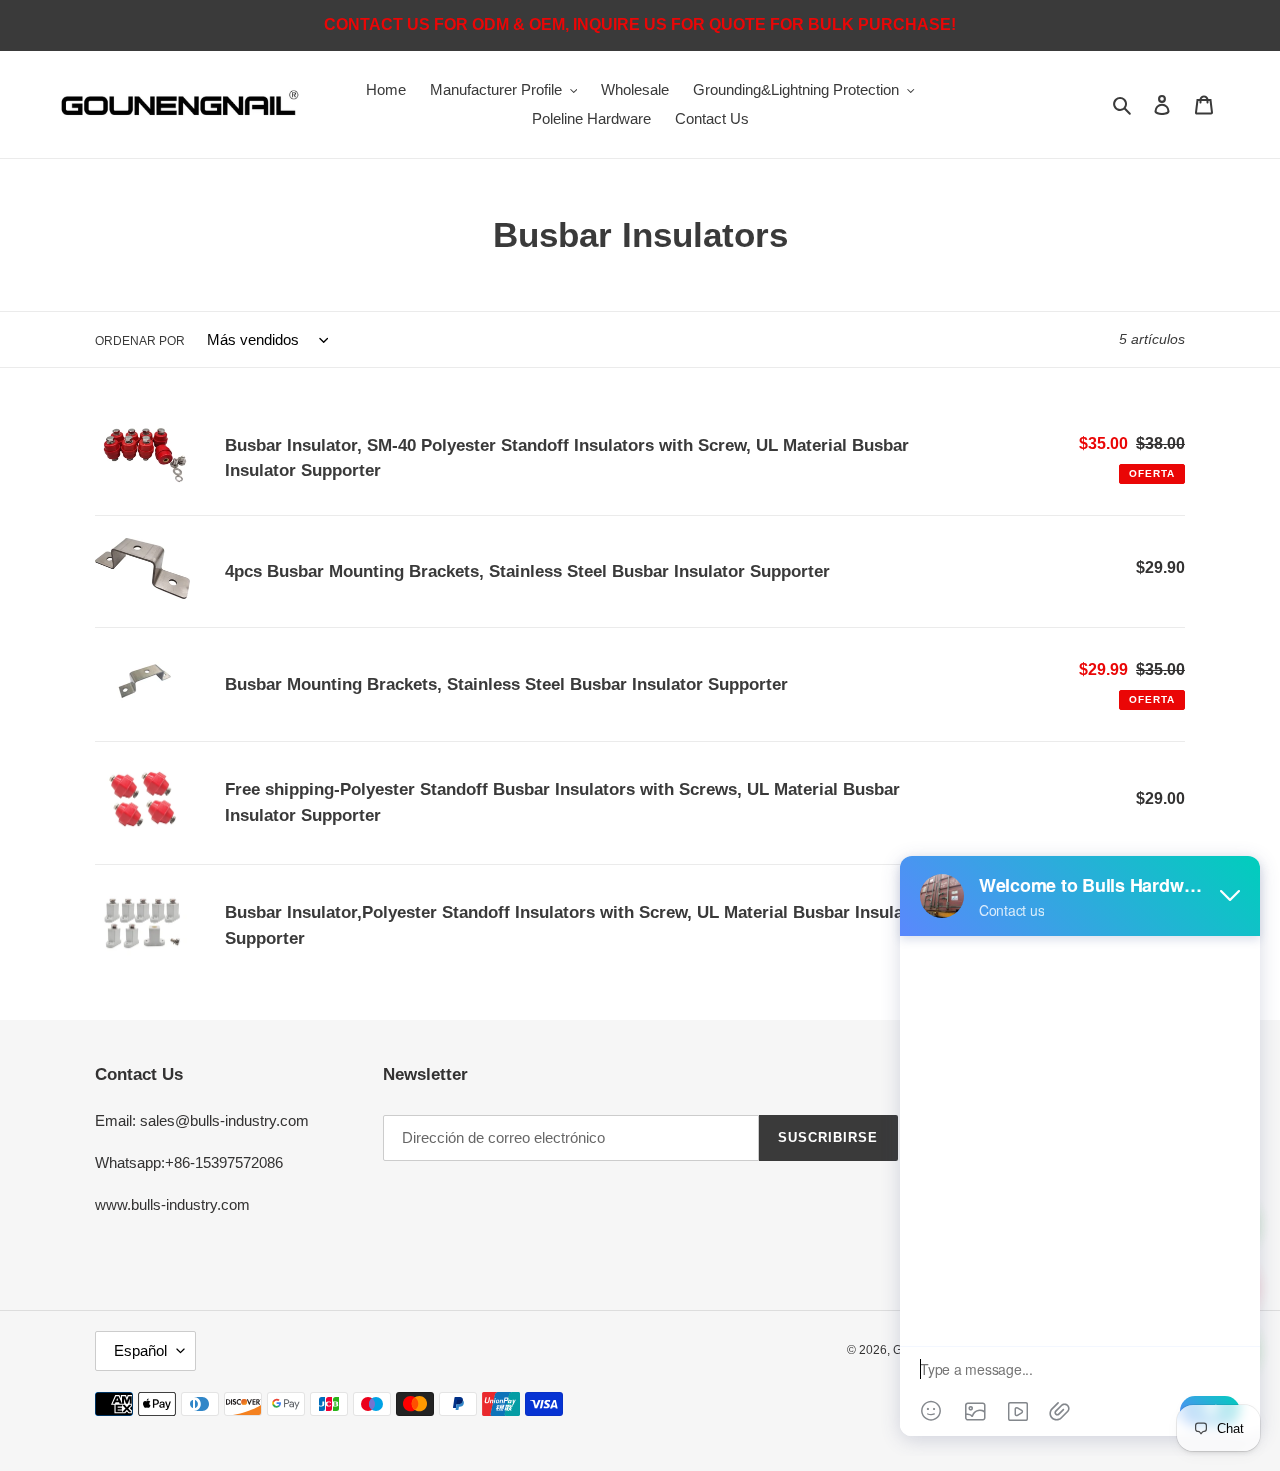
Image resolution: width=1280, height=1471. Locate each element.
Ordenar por (140, 341)
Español (140, 1350)
